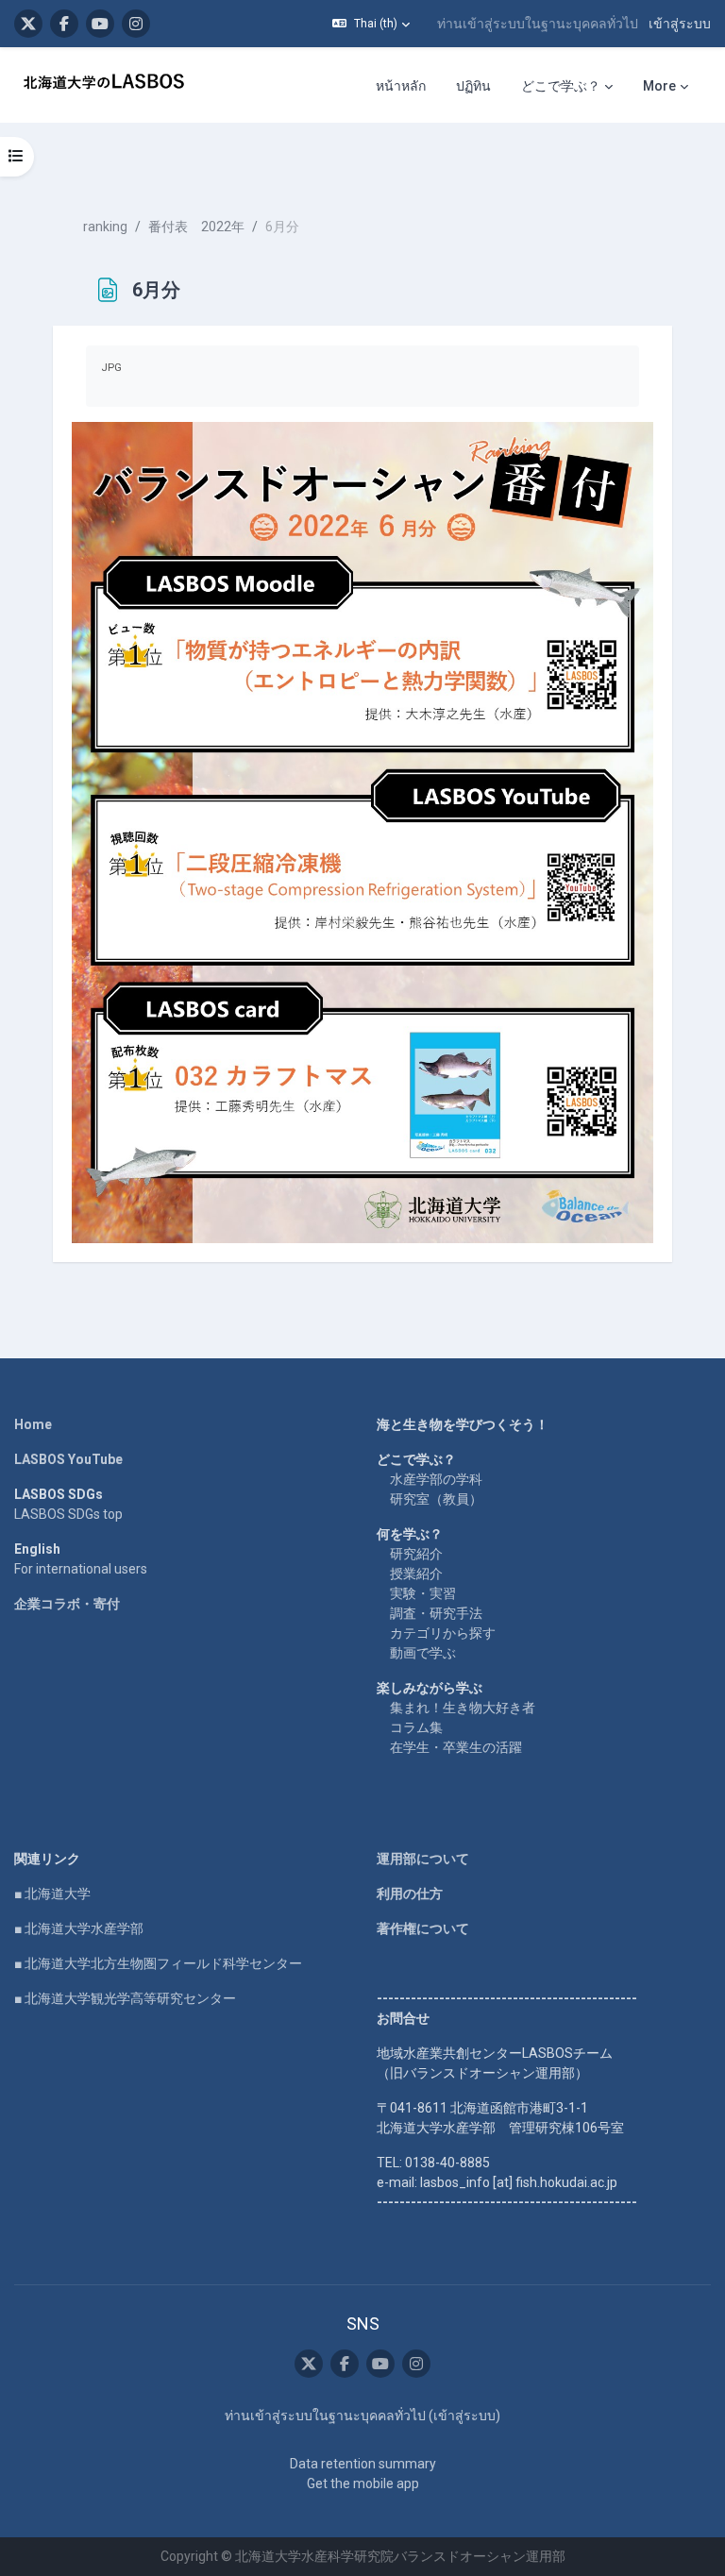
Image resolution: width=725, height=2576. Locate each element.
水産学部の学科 (436, 1479)
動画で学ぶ (423, 1653)
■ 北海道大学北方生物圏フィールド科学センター (158, 1963)
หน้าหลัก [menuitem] (401, 86)
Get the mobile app (363, 2483)
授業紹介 (416, 1574)
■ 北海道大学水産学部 (79, 1928)
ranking (105, 227)
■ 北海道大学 (52, 1894)
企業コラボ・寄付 (67, 1604)
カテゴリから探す (443, 1633)
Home (33, 1424)
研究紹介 (416, 1554)
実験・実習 (423, 1593)
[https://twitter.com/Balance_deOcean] (28, 24)
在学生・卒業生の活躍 (456, 1747)
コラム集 (416, 1727)
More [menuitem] (659, 86)
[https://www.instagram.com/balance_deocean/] (136, 24)
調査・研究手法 (436, 1613)
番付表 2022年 (196, 227)
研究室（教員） (436, 1499)
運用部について (423, 1859)
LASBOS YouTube (68, 1459)
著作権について (423, 1928)
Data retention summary (363, 2464)
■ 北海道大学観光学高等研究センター (125, 1998)
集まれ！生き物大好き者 (463, 1708)
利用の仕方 (410, 1894)
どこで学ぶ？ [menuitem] (561, 86)
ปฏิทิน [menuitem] (473, 86)
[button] (371, 24)
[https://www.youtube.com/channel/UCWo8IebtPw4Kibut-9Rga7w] (100, 24)
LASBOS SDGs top (68, 1514)
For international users (81, 1569)
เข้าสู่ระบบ (680, 24)
